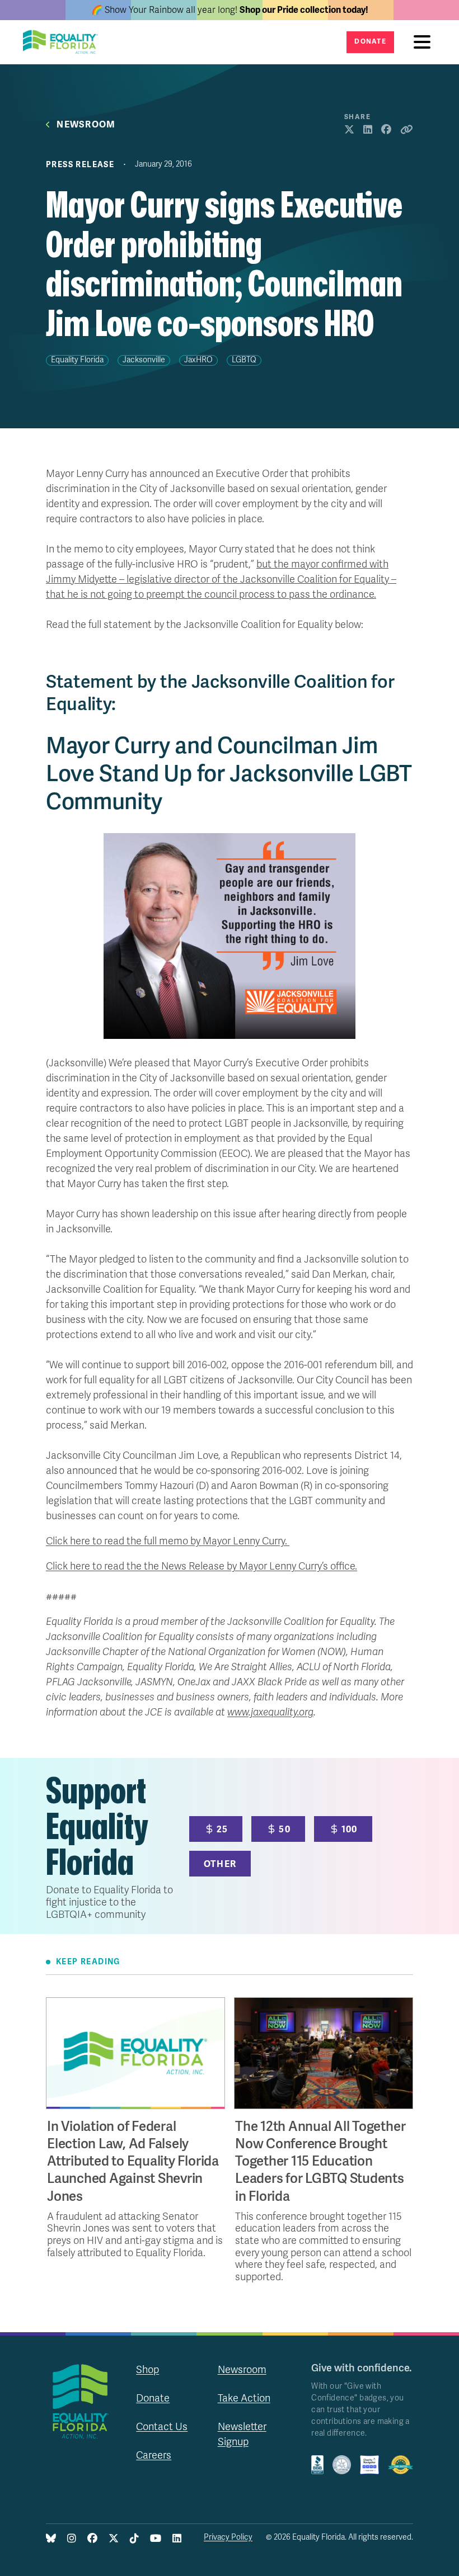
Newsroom (86, 125)
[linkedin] (177, 2539)
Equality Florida (77, 360)
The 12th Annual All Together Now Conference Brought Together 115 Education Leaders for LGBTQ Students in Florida (320, 2162)
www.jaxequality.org (270, 1712)
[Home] (64, 42)
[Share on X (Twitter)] (349, 130)
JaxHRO (198, 360)
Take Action (244, 2398)
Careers (154, 2455)
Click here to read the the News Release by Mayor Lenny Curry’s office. (202, 1566)
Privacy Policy (228, 2537)
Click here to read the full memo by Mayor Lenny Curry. (168, 1541)
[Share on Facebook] (386, 130)
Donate (370, 42)
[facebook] (92, 2539)
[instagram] (72, 2539)
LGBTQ (244, 360)
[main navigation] (425, 42)
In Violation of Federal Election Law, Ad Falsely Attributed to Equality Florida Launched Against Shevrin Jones (133, 2162)
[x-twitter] (114, 2539)
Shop (147, 2370)
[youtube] (156, 2539)
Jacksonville (144, 360)
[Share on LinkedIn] (368, 130)
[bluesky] (51, 2539)
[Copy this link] (407, 130)
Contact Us (162, 2427)
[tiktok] (134, 2539)
